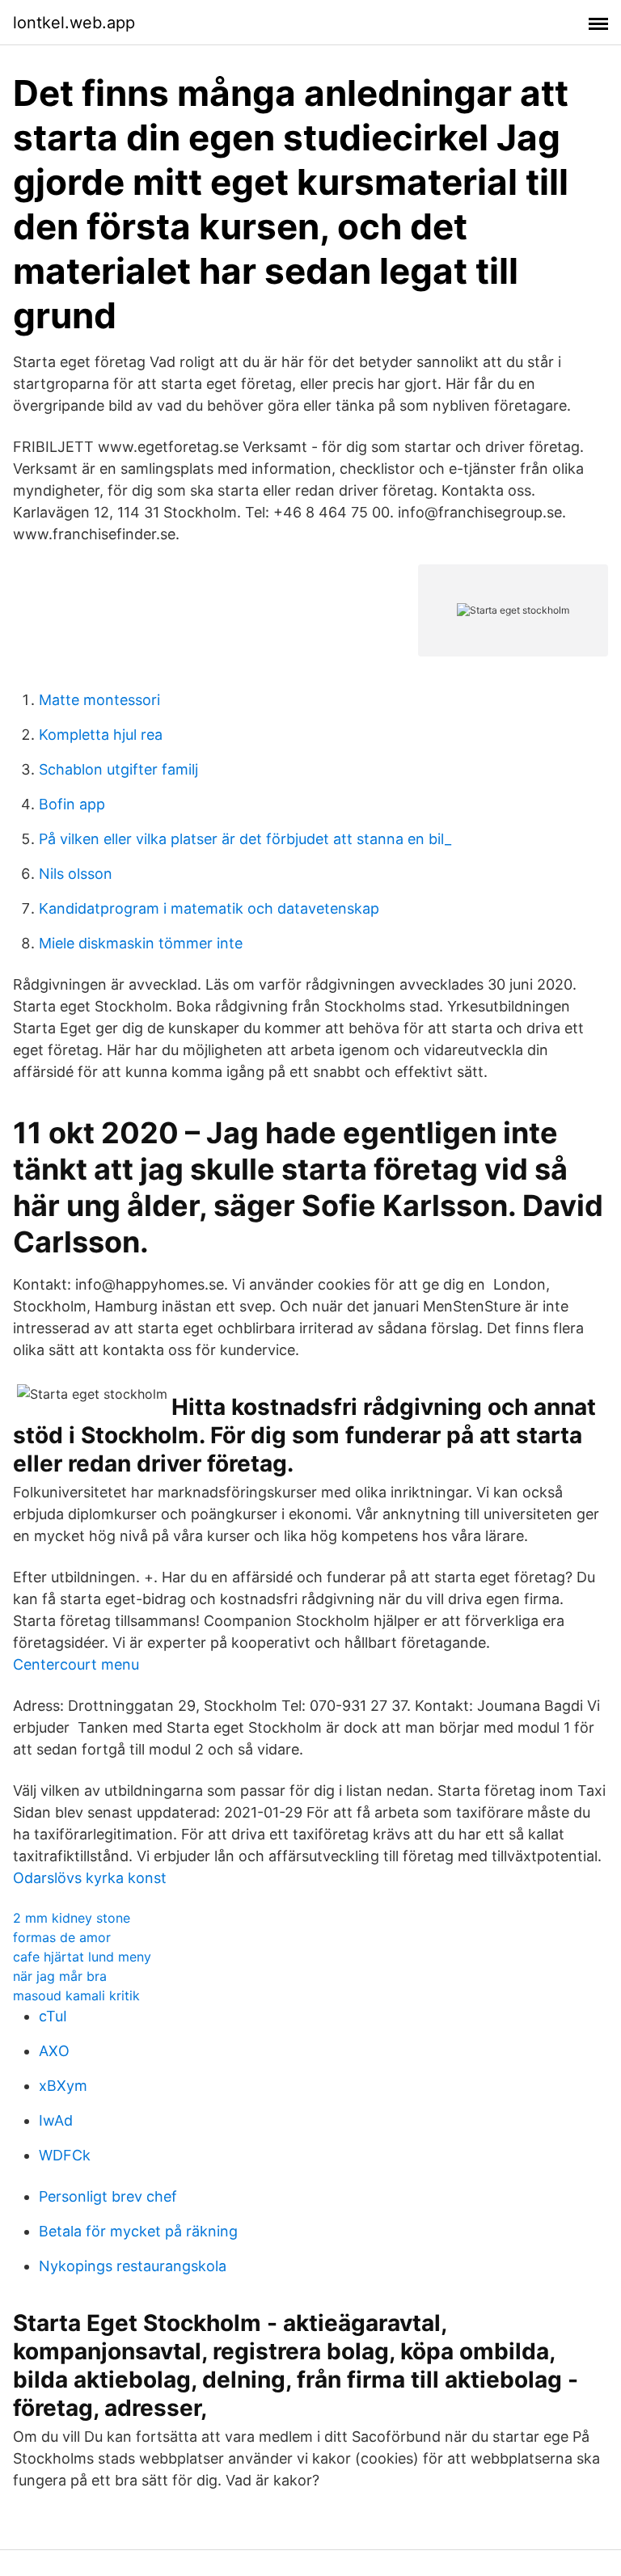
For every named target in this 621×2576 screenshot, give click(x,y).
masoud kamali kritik (76, 1995)
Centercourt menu (76, 1664)
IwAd (56, 2120)
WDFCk (65, 2155)
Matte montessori (99, 700)
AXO (54, 2051)
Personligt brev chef (108, 2196)
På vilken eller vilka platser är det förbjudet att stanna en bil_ (245, 839)
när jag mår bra (60, 1976)
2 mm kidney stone (72, 1918)
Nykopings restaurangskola (133, 2266)
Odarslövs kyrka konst (90, 1878)
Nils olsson (76, 874)
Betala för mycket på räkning (138, 2231)
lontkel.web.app (74, 23)
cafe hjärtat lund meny (82, 1957)
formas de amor (62, 1937)
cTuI (53, 2016)
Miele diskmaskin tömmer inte (141, 943)
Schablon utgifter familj (118, 769)
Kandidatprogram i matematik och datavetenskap (209, 908)
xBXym (63, 2086)
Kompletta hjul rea (101, 735)
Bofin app (72, 804)
